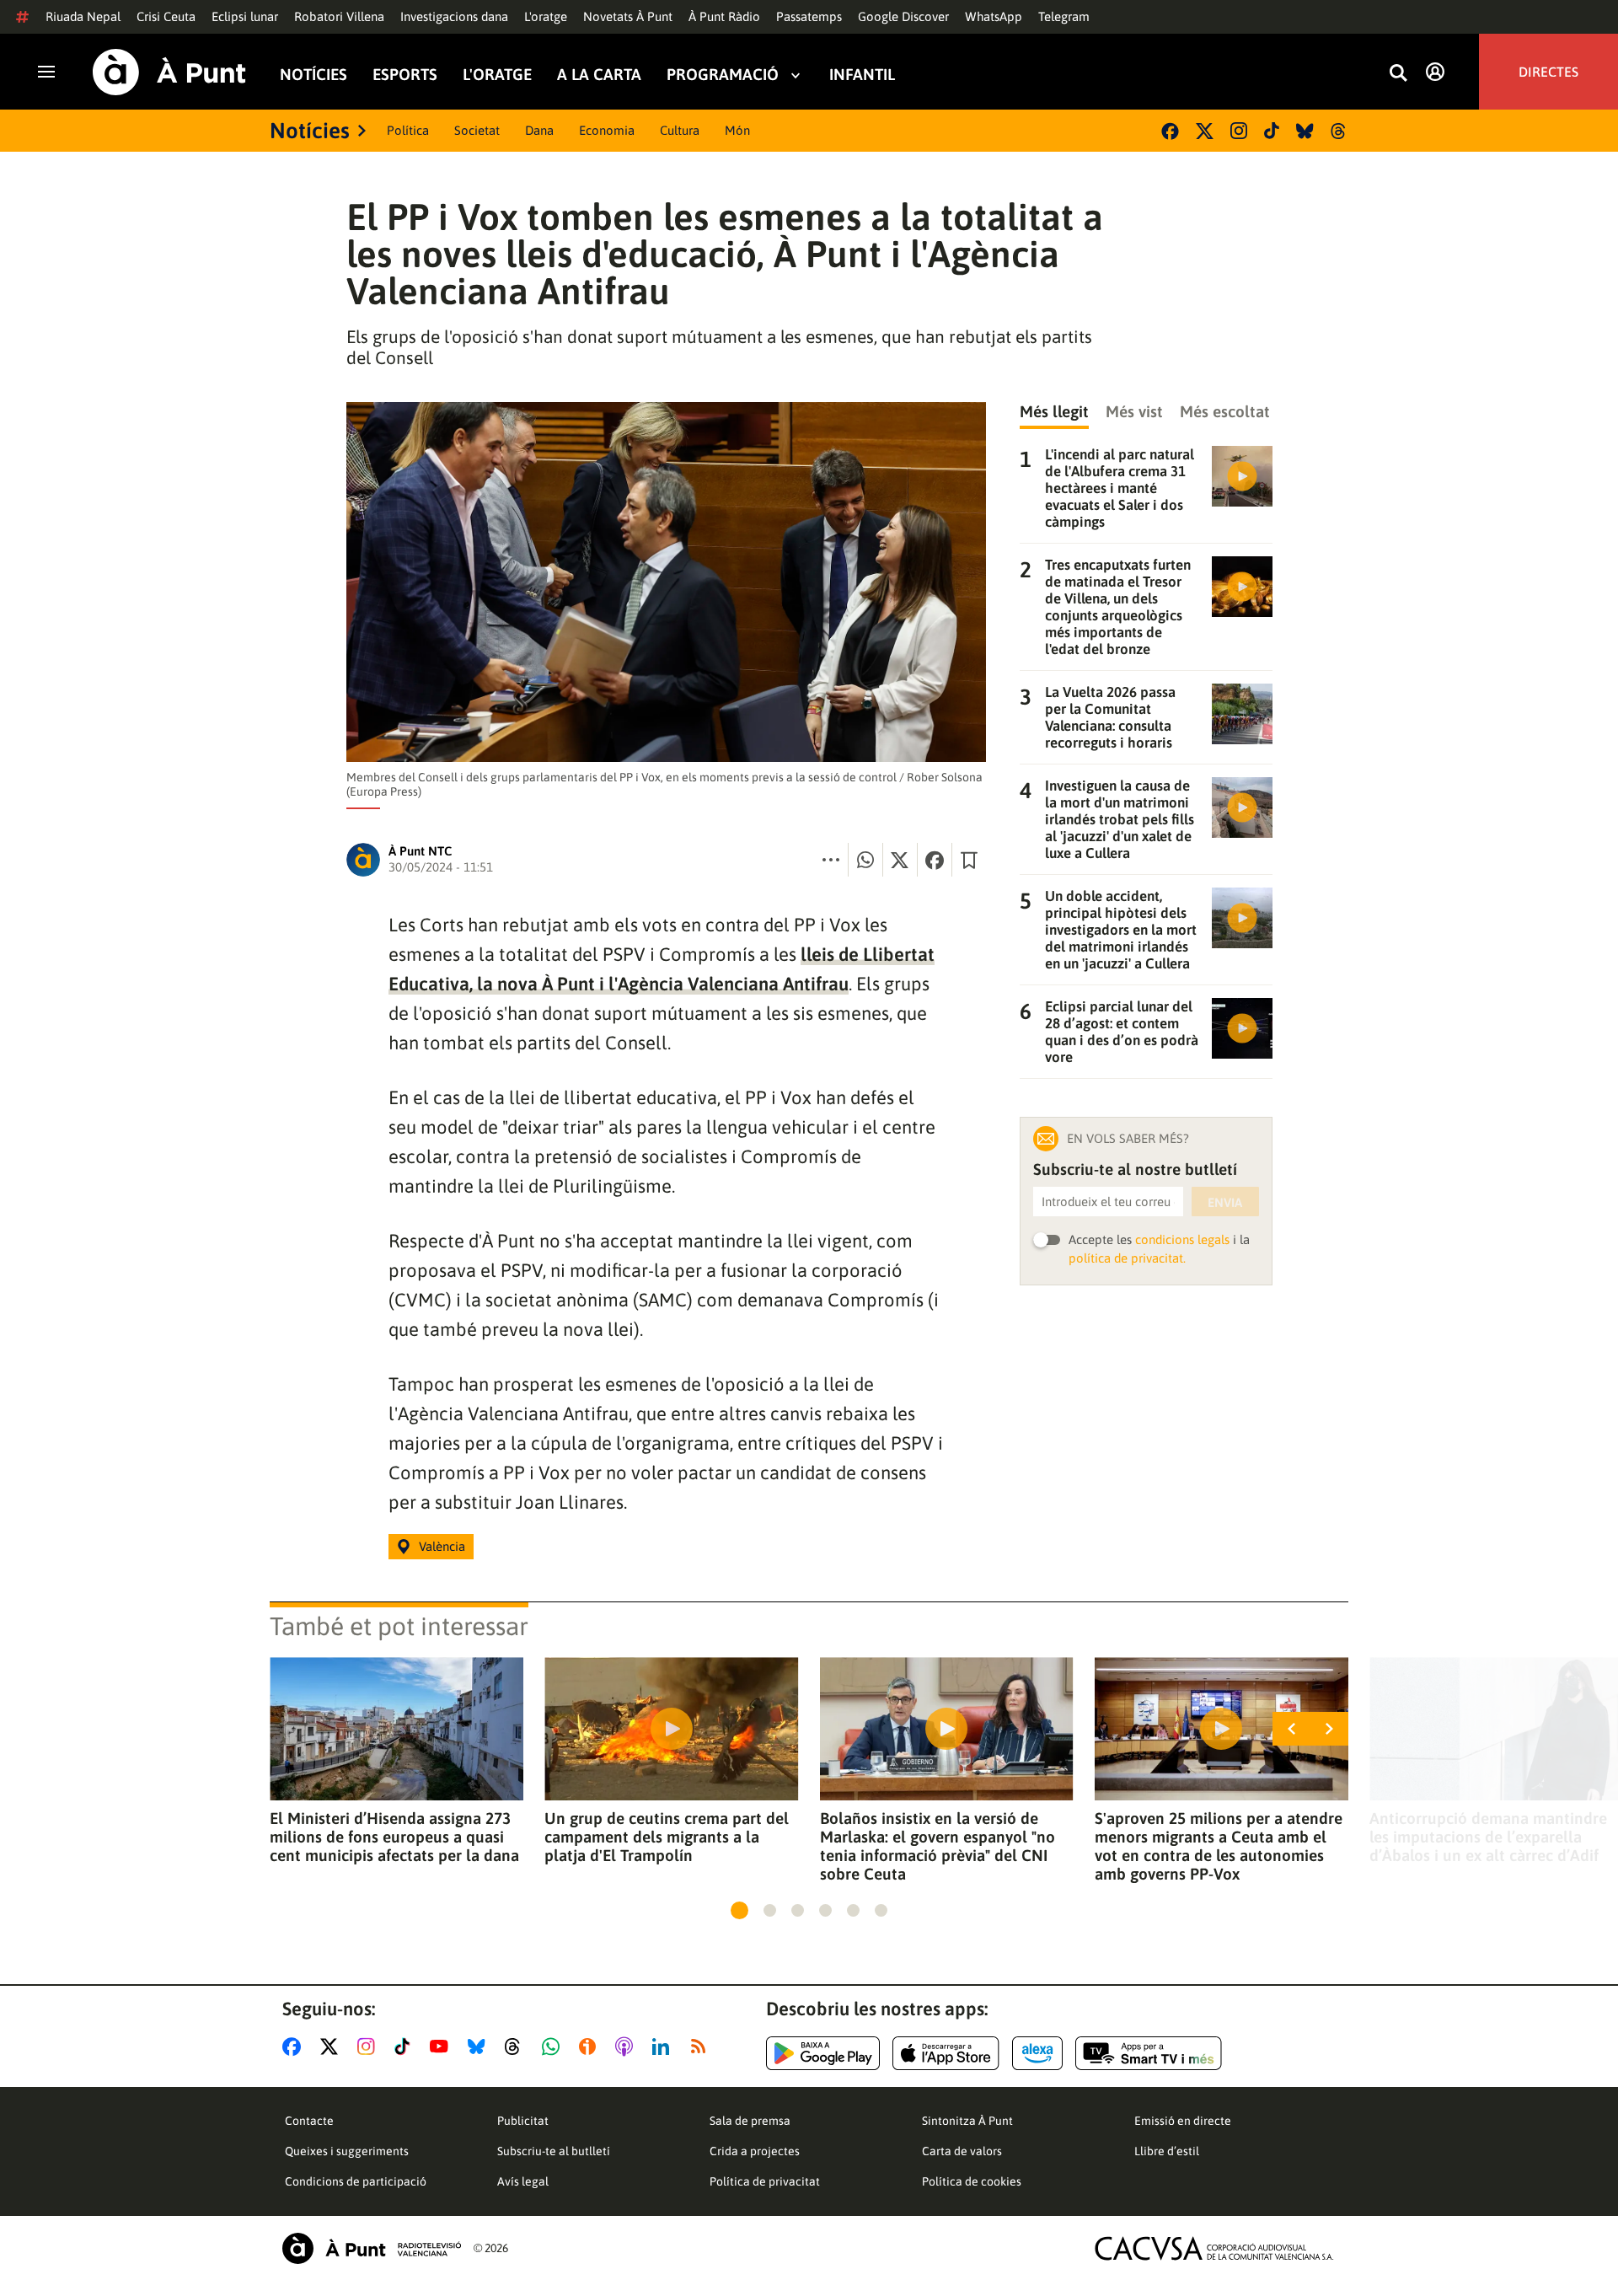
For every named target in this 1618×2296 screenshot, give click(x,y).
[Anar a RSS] (702, 2047)
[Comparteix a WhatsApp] (865, 860)
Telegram (1064, 16)
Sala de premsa (750, 2121)
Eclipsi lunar (245, 16)
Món (737, 130)
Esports (405, 75)
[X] (1205, 131)
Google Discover (903, 16)
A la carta (599, 75)
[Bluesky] (1305, 131)
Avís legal (523, 2181)
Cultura (680, 130)
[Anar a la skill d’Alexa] (1037, 2053)
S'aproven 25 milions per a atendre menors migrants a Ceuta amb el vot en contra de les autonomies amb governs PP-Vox (1219, 1846)
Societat (477, 130)
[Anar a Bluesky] (480, 2047)
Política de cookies (972, 2181)
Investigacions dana (454, 16)
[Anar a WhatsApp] (554, 2047)
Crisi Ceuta (166, 16)
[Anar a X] (332, 2047)
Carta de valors (962, 2151)
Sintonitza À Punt (967, 2121)
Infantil (862, 75)
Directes (1548, 72)
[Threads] (1339, 131)
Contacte (309, 2121)
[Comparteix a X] (900, 860)
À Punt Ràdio (724, 16)
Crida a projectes (755, 2151)
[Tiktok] (1272, 131)
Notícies (313, 75)
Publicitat (523, 2121)
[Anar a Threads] (517, 2047)
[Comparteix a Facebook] (935, 860)
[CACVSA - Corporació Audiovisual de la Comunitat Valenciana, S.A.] (1214, 2248)
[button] (739, 1910)
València (442, 1546)
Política (408, 130)
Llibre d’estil (1167, 2151)
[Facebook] (1170, 131)
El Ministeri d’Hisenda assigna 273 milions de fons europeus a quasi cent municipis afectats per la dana (394, 1837)
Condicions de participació (356, 2181)
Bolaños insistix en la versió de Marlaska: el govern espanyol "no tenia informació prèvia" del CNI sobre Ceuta (938, 1846)
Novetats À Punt (628, 16)
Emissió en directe (1183, 2121)
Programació (723, 75)
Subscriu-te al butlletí (554, 2151)
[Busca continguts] (1398, 74)
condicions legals (1182, 1239)
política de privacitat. (1127, 1258)
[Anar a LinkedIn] (664, 2047)
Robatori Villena (339, 16)
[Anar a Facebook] (295, 2047)
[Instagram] (1239, 131)
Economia (607, 130)
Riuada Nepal (83, 16)
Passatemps (809, 16)
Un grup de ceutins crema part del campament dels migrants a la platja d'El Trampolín (667, 1837)
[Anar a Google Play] (823, 2053)
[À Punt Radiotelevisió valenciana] (372, 2248)
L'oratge (546, 16)
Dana (539, 130)
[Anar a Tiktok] (406, 2047)
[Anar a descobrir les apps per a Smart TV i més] (1149, 2053)
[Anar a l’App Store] (946, 2053)
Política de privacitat (765, 2181)
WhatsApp (994, 16)
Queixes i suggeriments (347, 2151)
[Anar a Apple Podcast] (627, 2047)
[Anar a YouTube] (442, 2047)
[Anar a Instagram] (370, 2047)
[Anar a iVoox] (591, 2047)
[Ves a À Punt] (169, 72)
